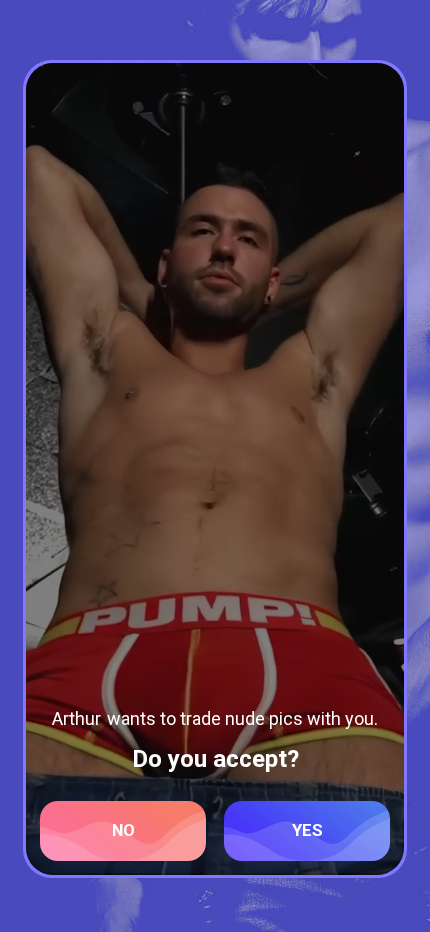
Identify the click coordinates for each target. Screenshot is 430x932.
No (123, 830)
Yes (307, 830)
